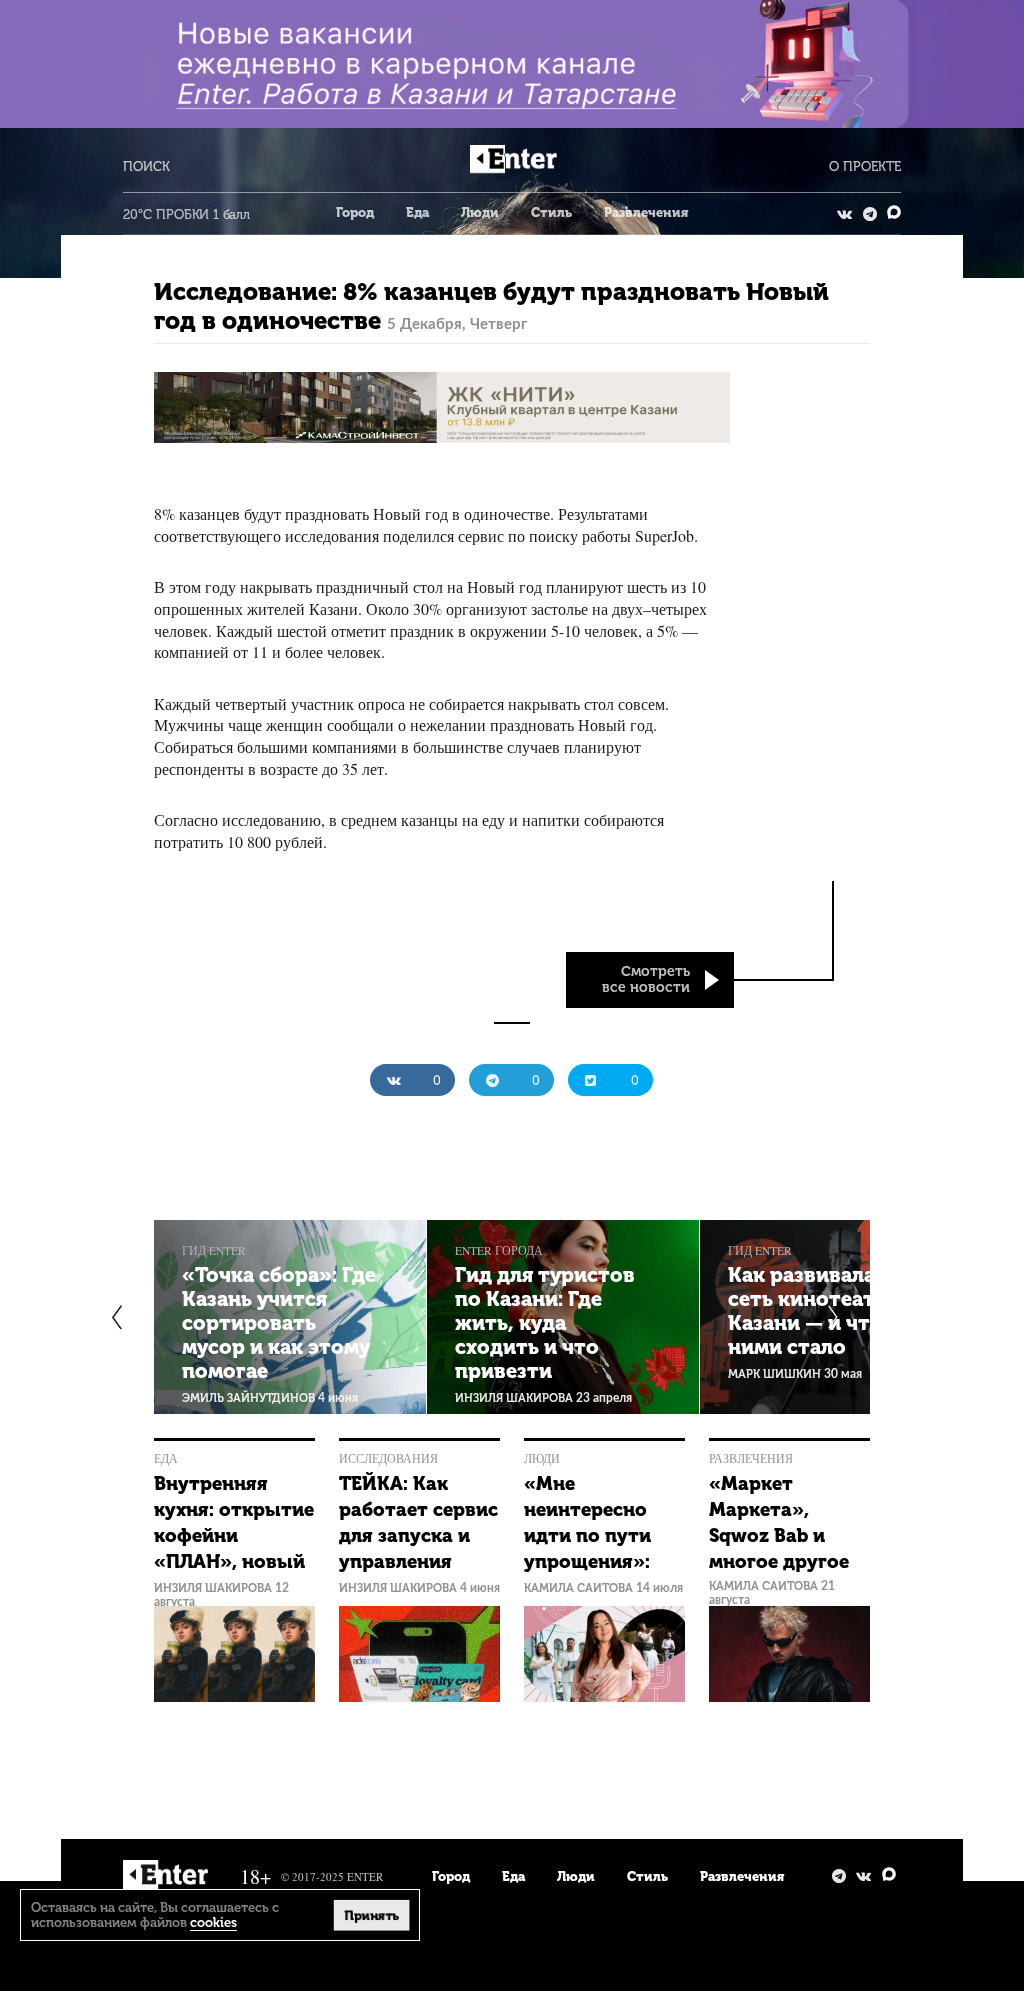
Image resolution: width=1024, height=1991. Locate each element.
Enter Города (499, 1250)
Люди (480, 212)
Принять (372, 1915)
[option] (290, 1317)
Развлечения (646, 212)
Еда (417, 212)
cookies (213, 1922)
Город (355, 212)
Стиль (551, 212)
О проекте (865, 166)
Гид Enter (214, 1250)
